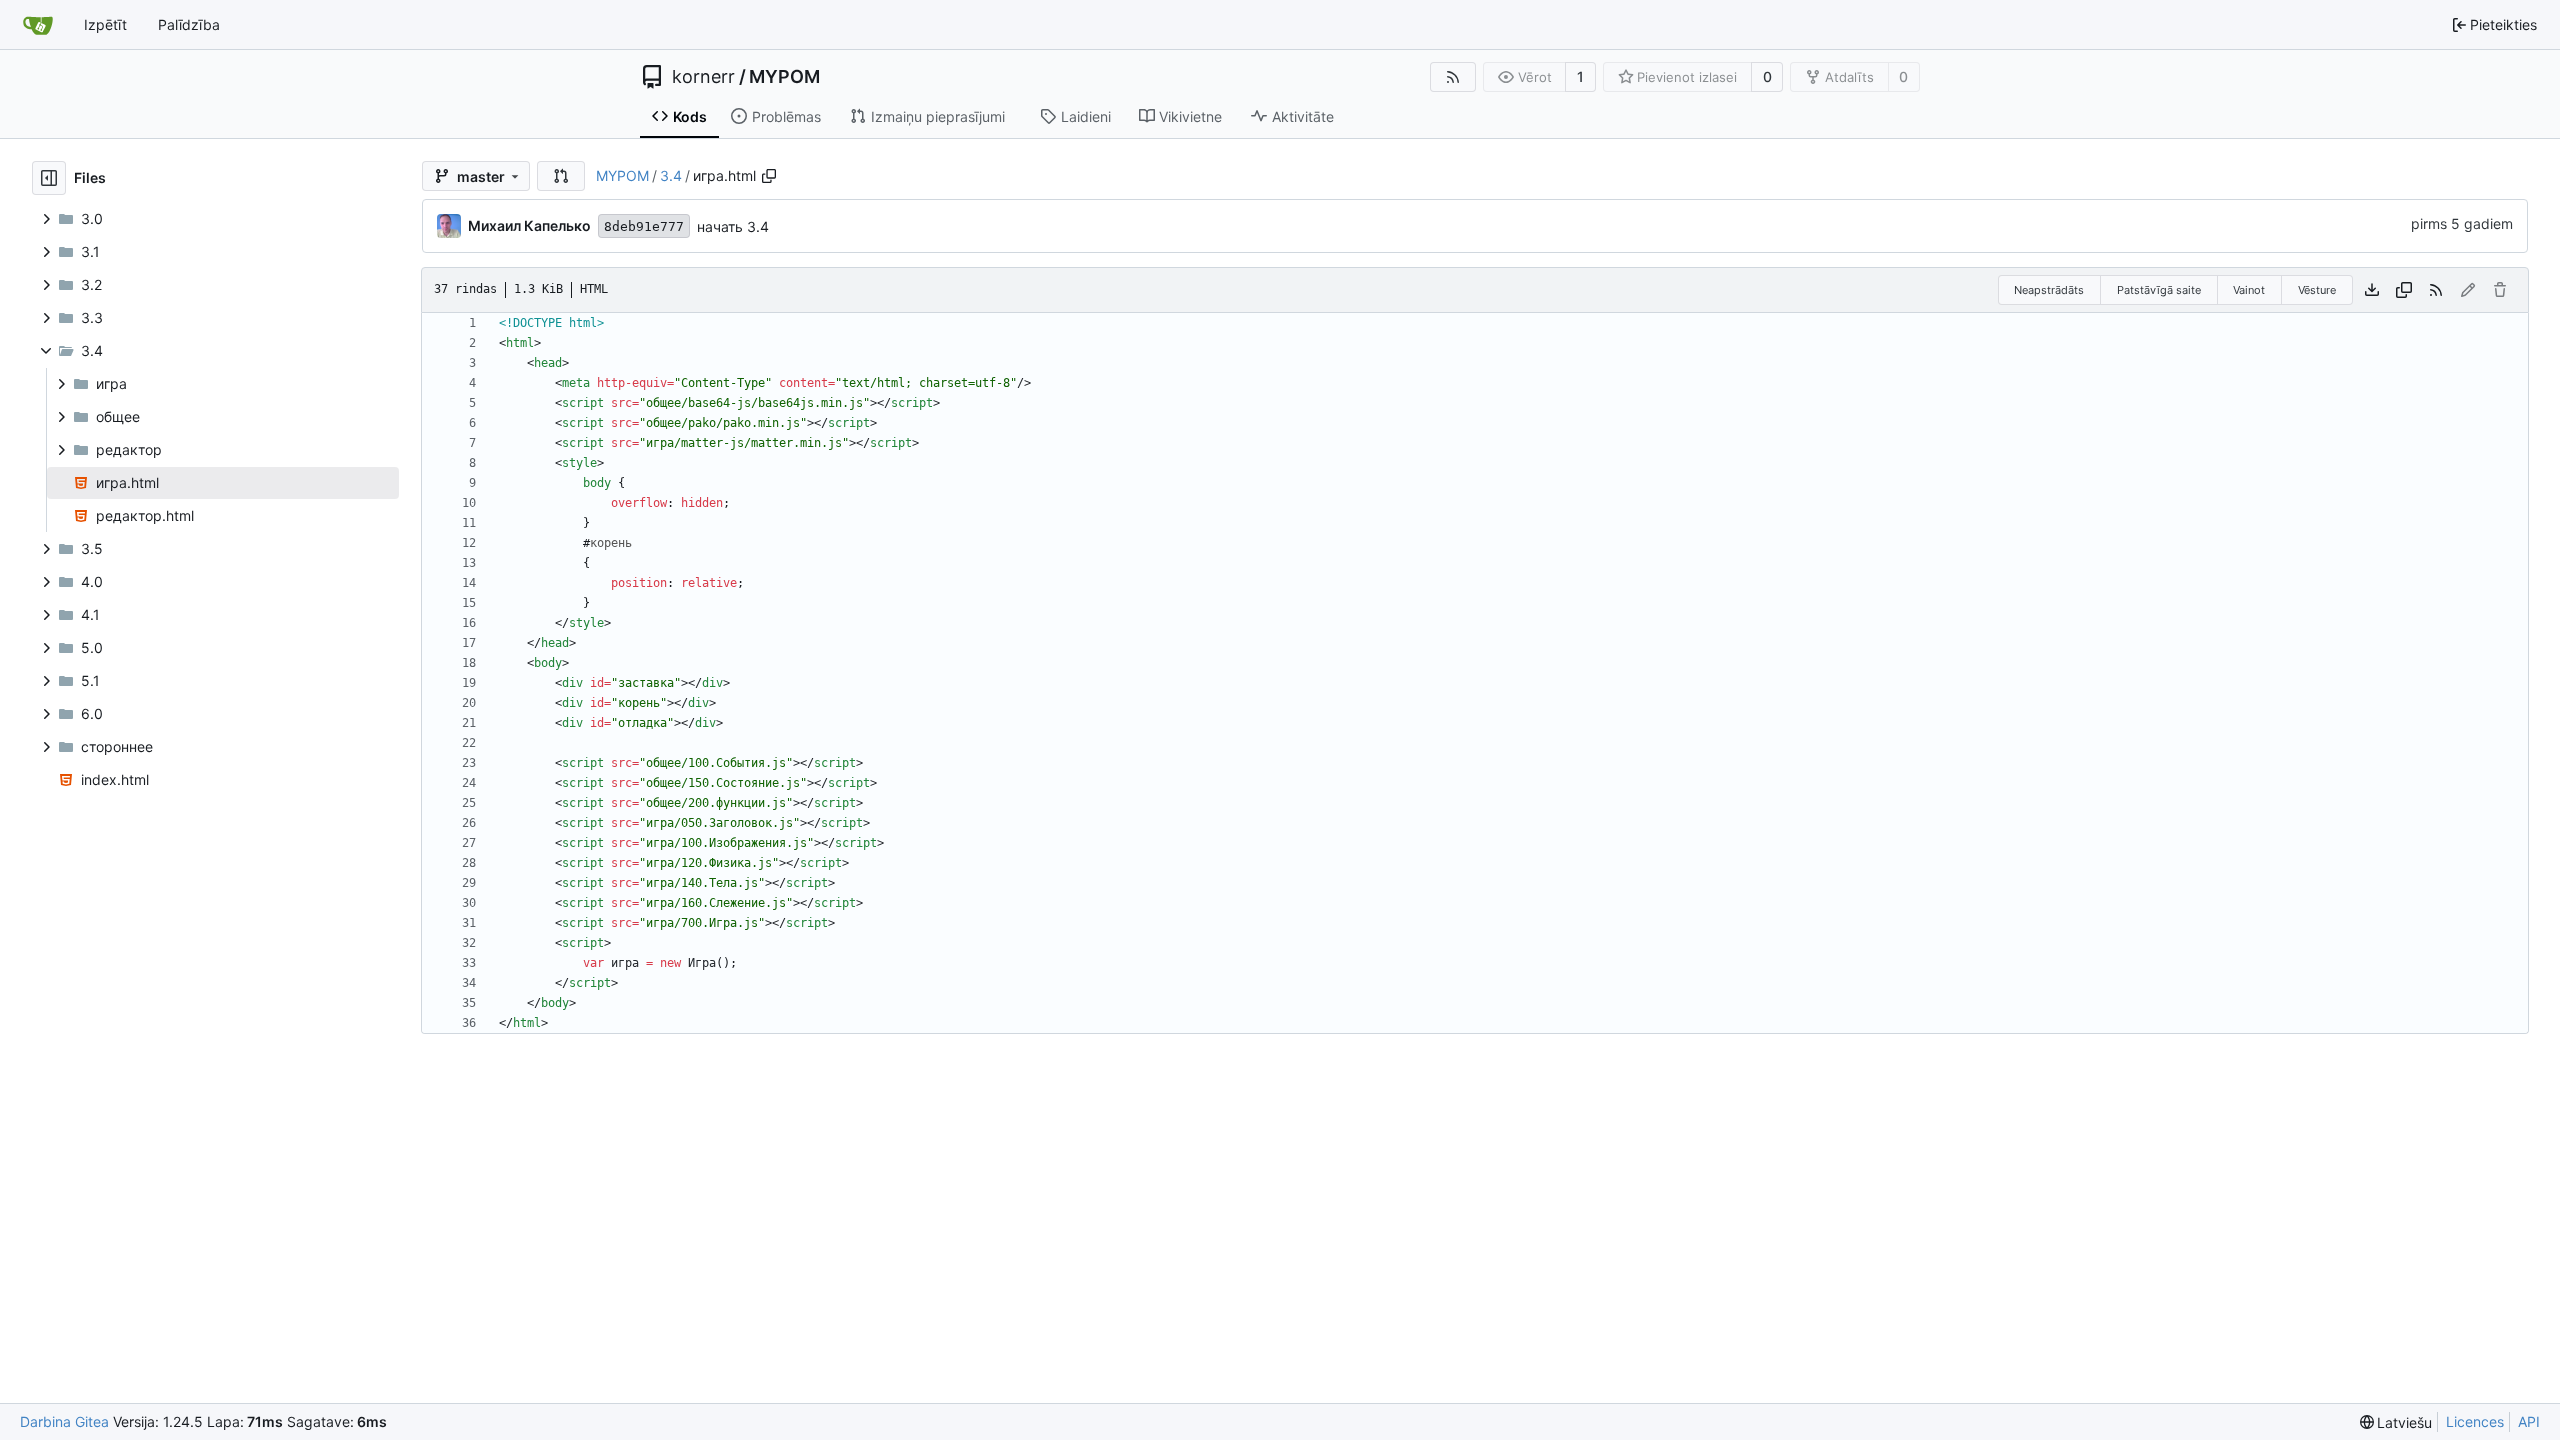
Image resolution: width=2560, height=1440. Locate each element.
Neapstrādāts (2049, 290)
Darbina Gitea (64, 1421)
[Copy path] (769, 176)
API (2529, 1421)
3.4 (671, 175)
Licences (2475, 1421)
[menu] (2396, 1422)
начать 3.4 (733, 226)
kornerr (703, 77)
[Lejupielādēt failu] (2372, 290)
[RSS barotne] (1453, 77)
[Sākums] (38, 25)
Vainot (2249, 290)
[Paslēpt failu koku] (49, 178)
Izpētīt (105, 24)
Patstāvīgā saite (2159, 290)
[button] (561, 176)
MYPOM (784, 77)
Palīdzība (189, 24)
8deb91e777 (644, 226)
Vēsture (2317, 290)
